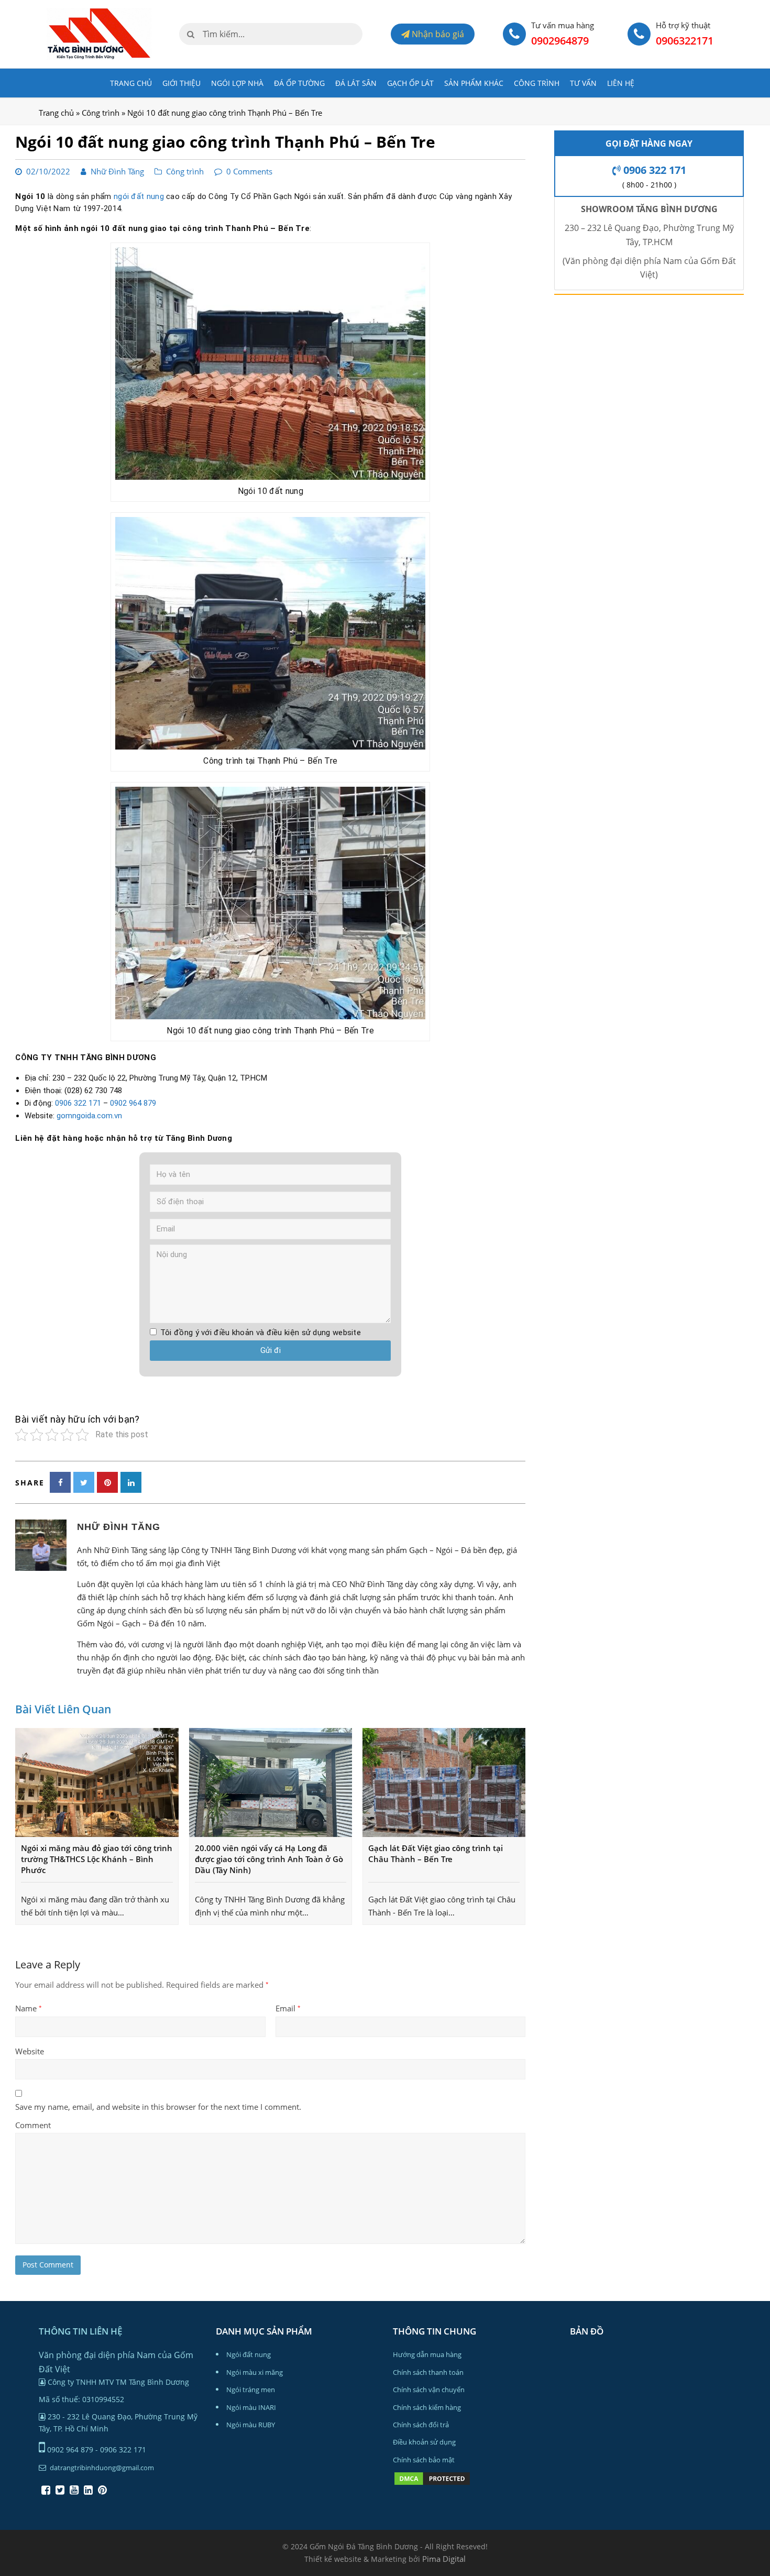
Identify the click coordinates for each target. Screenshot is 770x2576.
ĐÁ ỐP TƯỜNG (299, 83)
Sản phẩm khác (474, 83)
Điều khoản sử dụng (424, 2442)
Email (288, 2008)
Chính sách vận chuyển (429, 2390)
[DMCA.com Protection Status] (432, 2484)
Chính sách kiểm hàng (427, 2407)
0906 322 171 (78, 1103)
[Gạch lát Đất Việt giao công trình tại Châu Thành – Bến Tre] (444, 1782)
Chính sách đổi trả (421, 2425)
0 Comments (249, 171)
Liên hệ (621, 83)
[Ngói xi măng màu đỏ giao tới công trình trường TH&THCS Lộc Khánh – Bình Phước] (97, 1782)
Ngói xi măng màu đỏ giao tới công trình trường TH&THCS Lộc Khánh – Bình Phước (97, 1859)
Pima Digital (444, 2559)
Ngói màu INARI (251, 2407)
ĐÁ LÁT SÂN (356, 83)
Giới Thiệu (181, 83)
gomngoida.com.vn (89, 1116)
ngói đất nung (139, 196)
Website (30, 2051)
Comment (33, 2125)
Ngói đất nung (249, 2354)
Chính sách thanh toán (428, 2372)
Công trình (537, 83)
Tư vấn (583, 83)
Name (29, 2008)
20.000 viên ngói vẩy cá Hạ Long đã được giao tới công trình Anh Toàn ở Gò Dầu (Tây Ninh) (269, 1859)
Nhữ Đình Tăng (117, 171)
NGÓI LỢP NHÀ (237, 83)
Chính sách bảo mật (424, 2460)
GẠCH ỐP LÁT (410, 83)
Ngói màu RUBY (251, 2425)
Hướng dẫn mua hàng (427, 2354)
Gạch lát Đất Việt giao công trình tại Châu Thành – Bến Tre (436, 1853)
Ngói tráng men (251, 2390)
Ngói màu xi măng (255, 2372)
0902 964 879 (133, 1103)
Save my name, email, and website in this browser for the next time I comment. (158, 2107)
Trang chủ (131, 83)
